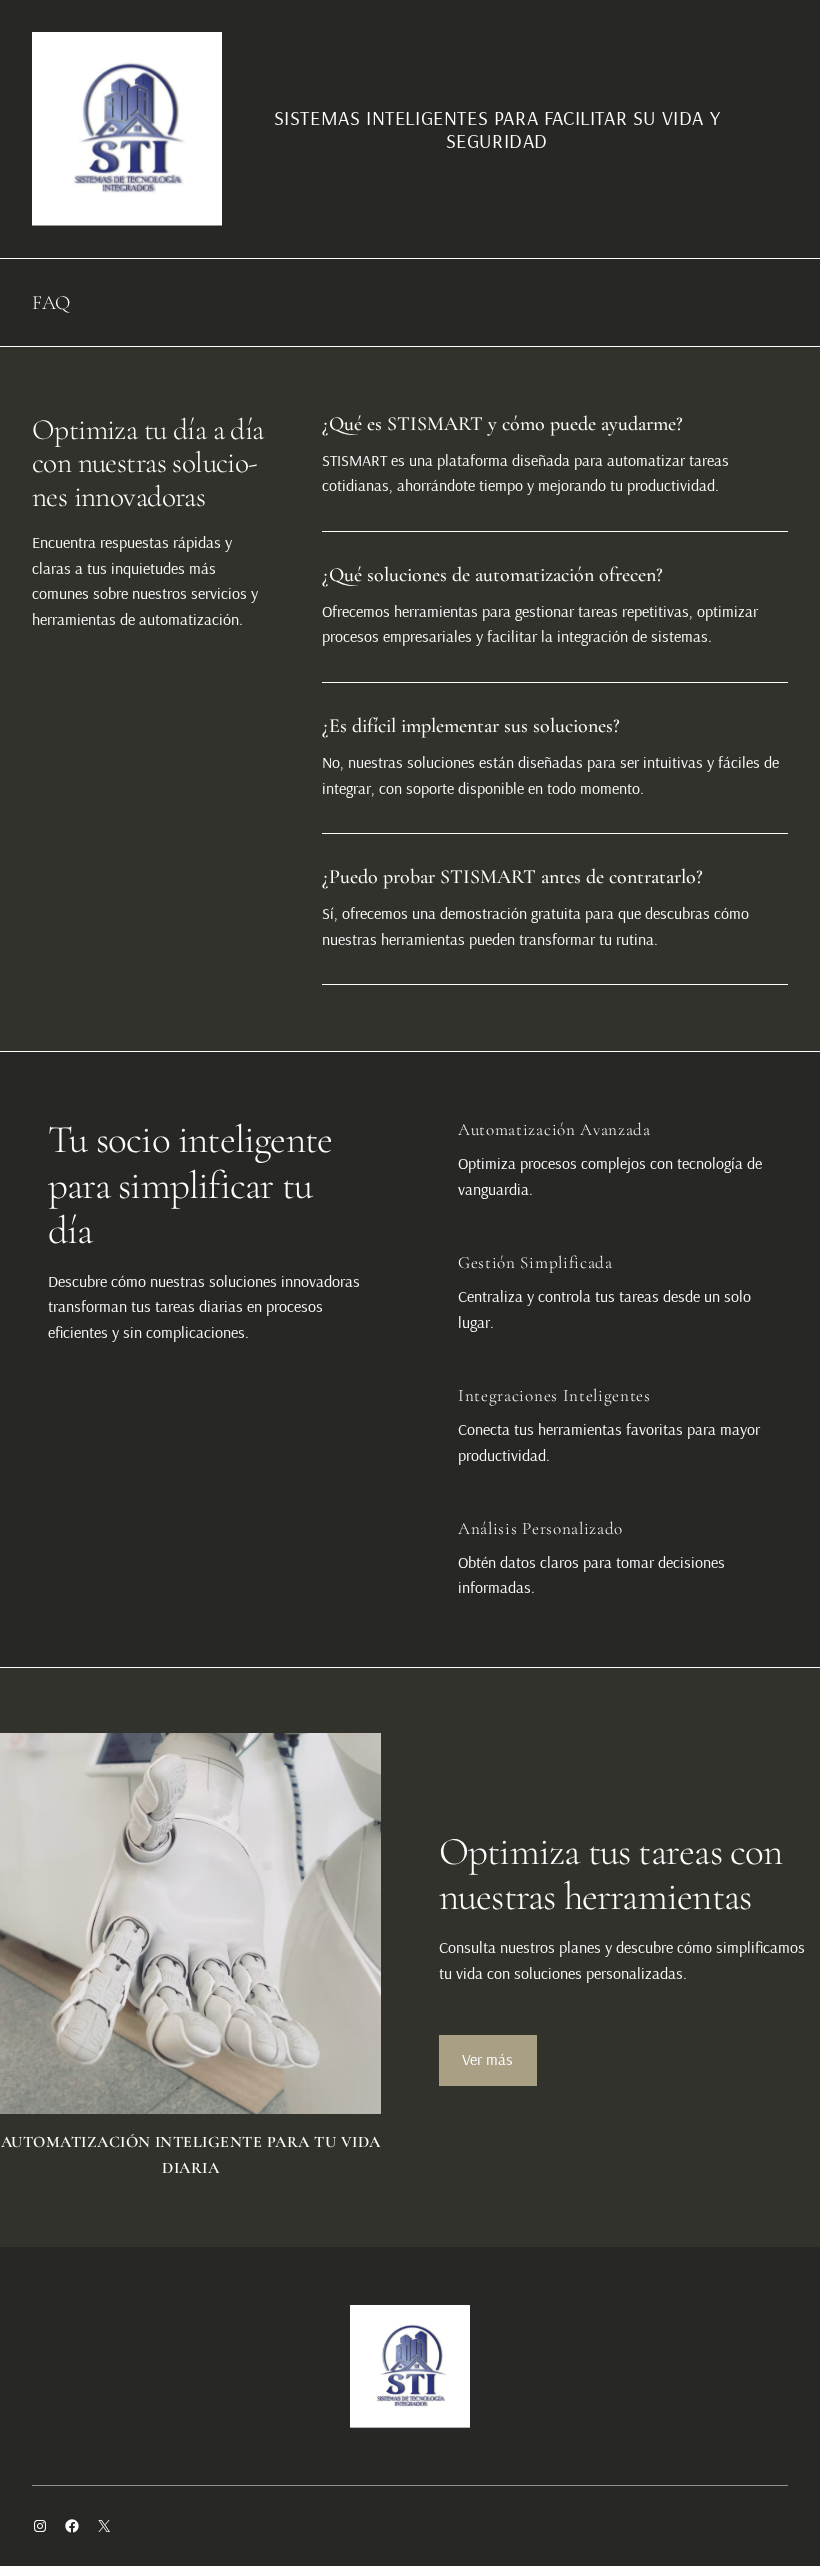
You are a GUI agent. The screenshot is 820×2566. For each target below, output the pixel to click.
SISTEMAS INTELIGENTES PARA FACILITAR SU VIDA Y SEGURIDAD (497, 129)
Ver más (487, 2059)
